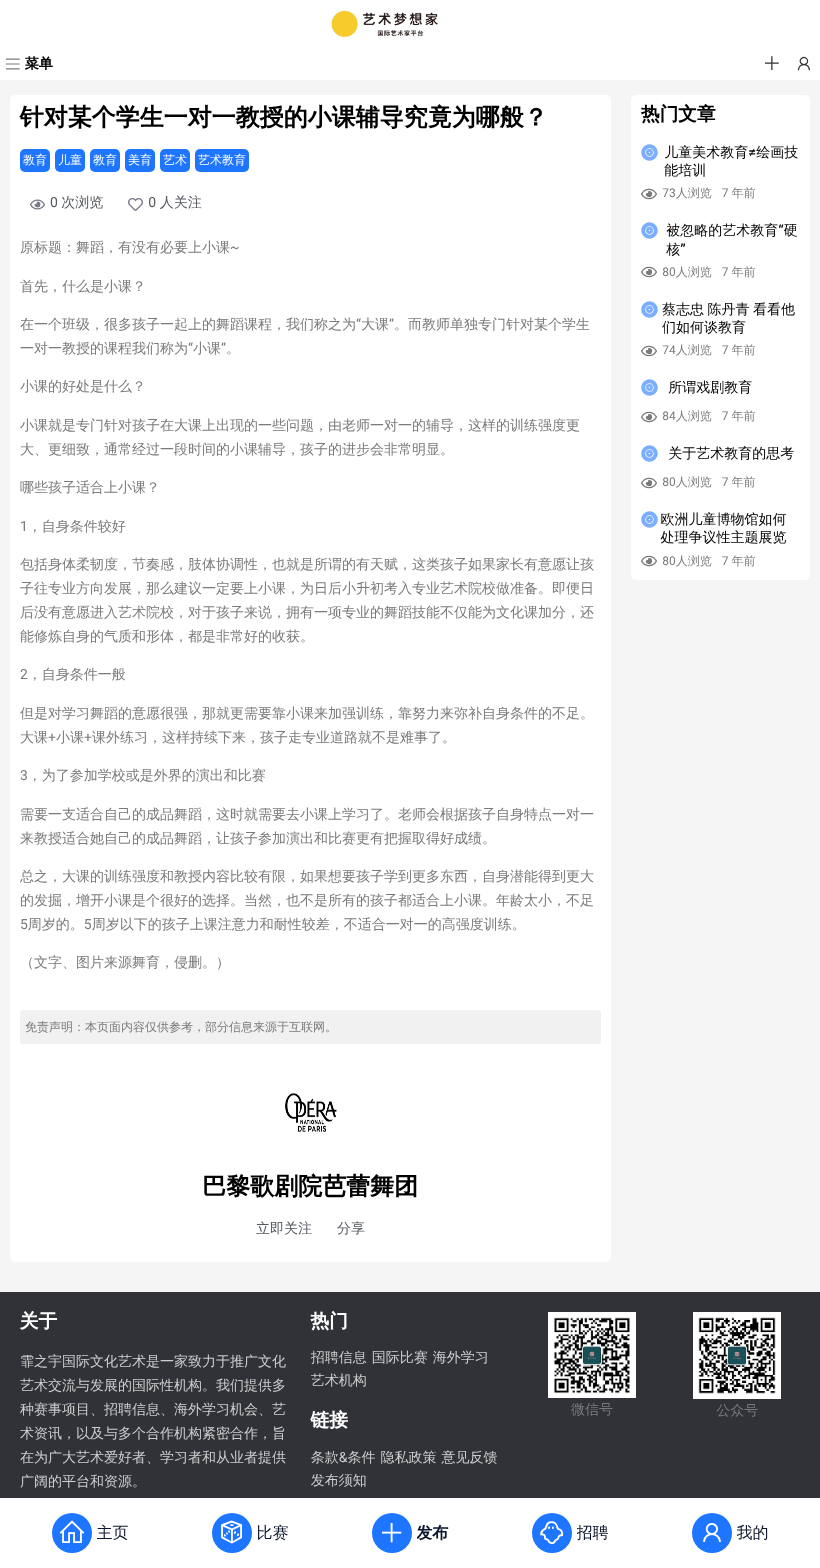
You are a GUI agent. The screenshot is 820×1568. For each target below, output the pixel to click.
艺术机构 (339, 1381)
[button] (772, 64)
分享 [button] (351, 1229)
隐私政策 (408, 1458)
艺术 (175, 160)
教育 (35, 160)
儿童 (70, 160)
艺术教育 (222, 160)
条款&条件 (343, 1458)
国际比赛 (400, 1358)
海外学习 (461, 1358)
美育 (140, 160)
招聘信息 (339, 1358)
